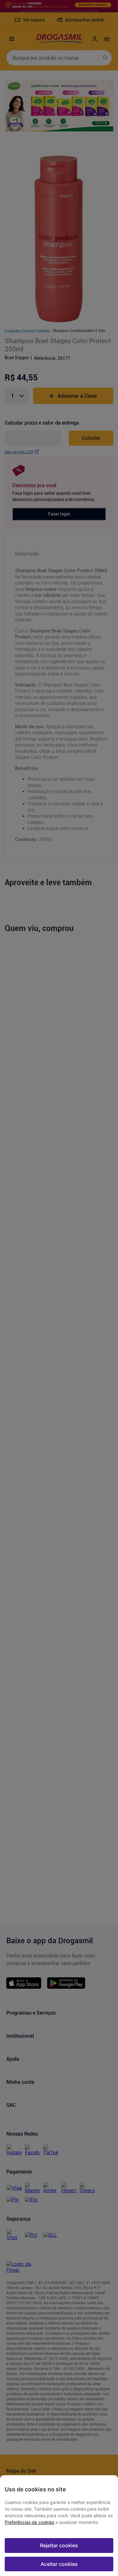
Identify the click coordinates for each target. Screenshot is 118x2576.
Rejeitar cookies (59, 2545)
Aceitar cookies (59, 2564)
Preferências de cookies (29, 2522)
